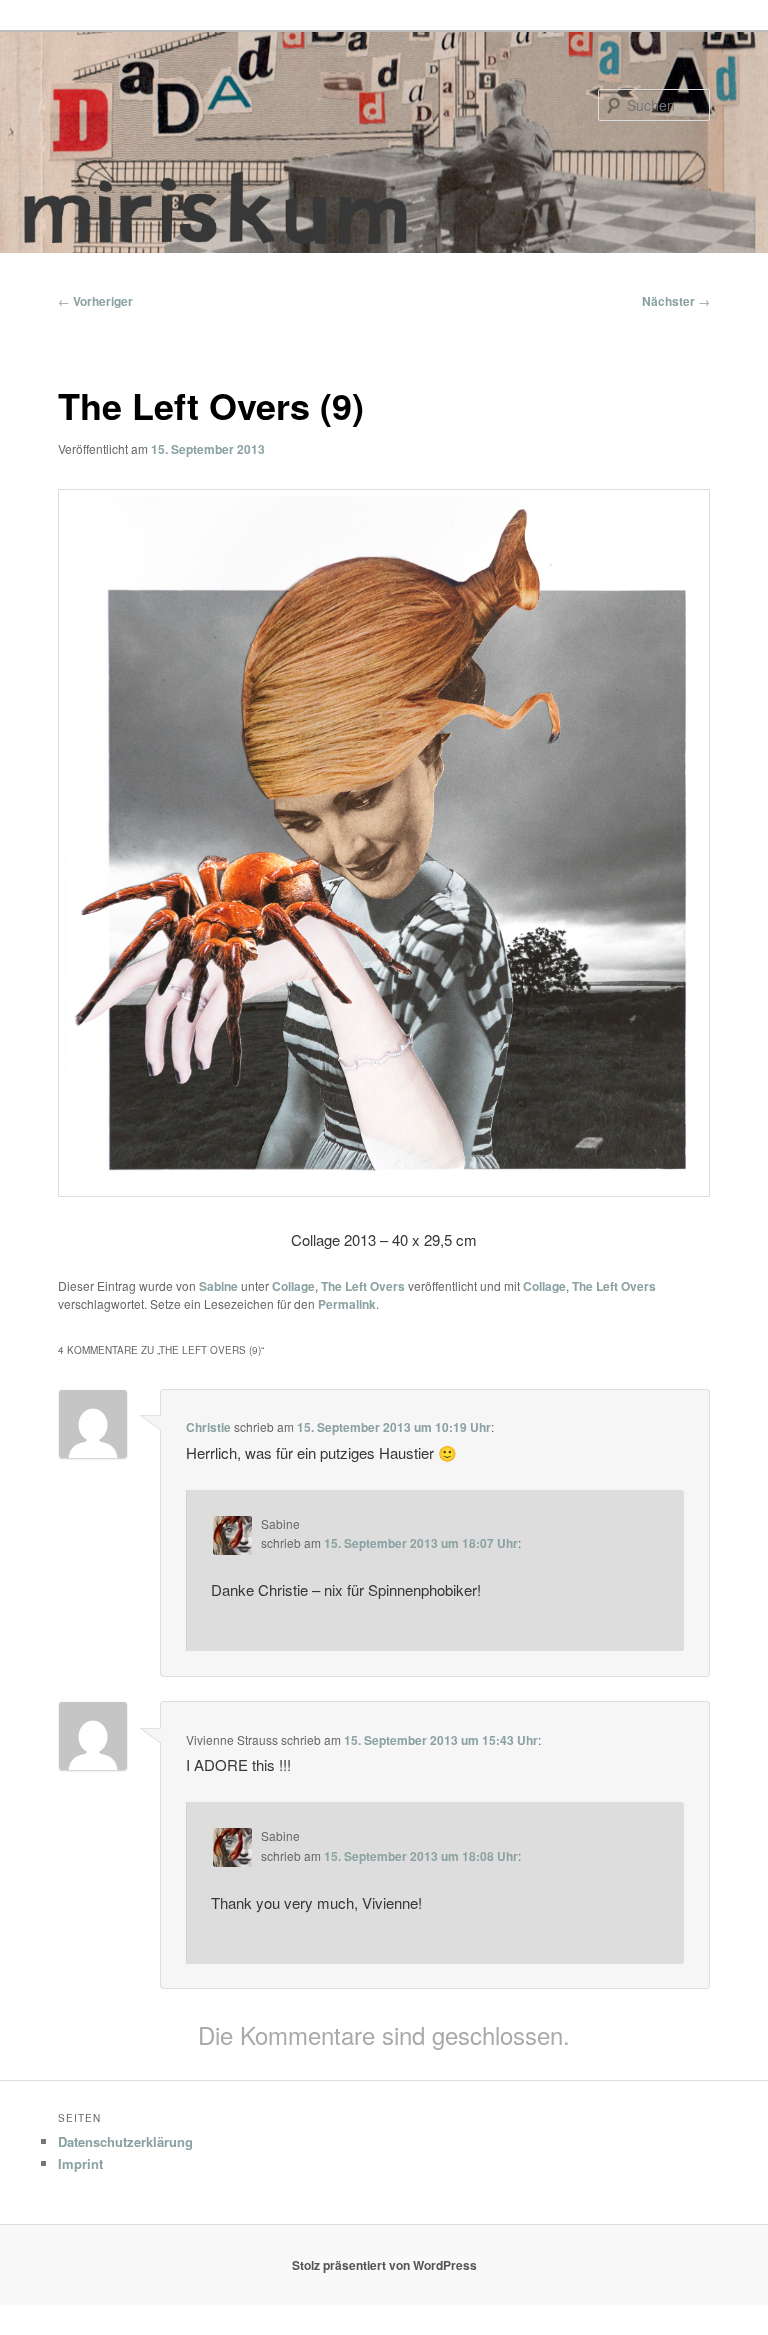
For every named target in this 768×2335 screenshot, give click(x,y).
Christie (208, 1427)
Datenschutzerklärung (125, 2141)
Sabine (218, 1286)
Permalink (347, 1304)
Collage (293, 1286)
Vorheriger (95, 301)
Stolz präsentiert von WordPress (384, 2265)
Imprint (80, 2163)
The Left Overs (363, 1286)
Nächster (676, 301)
